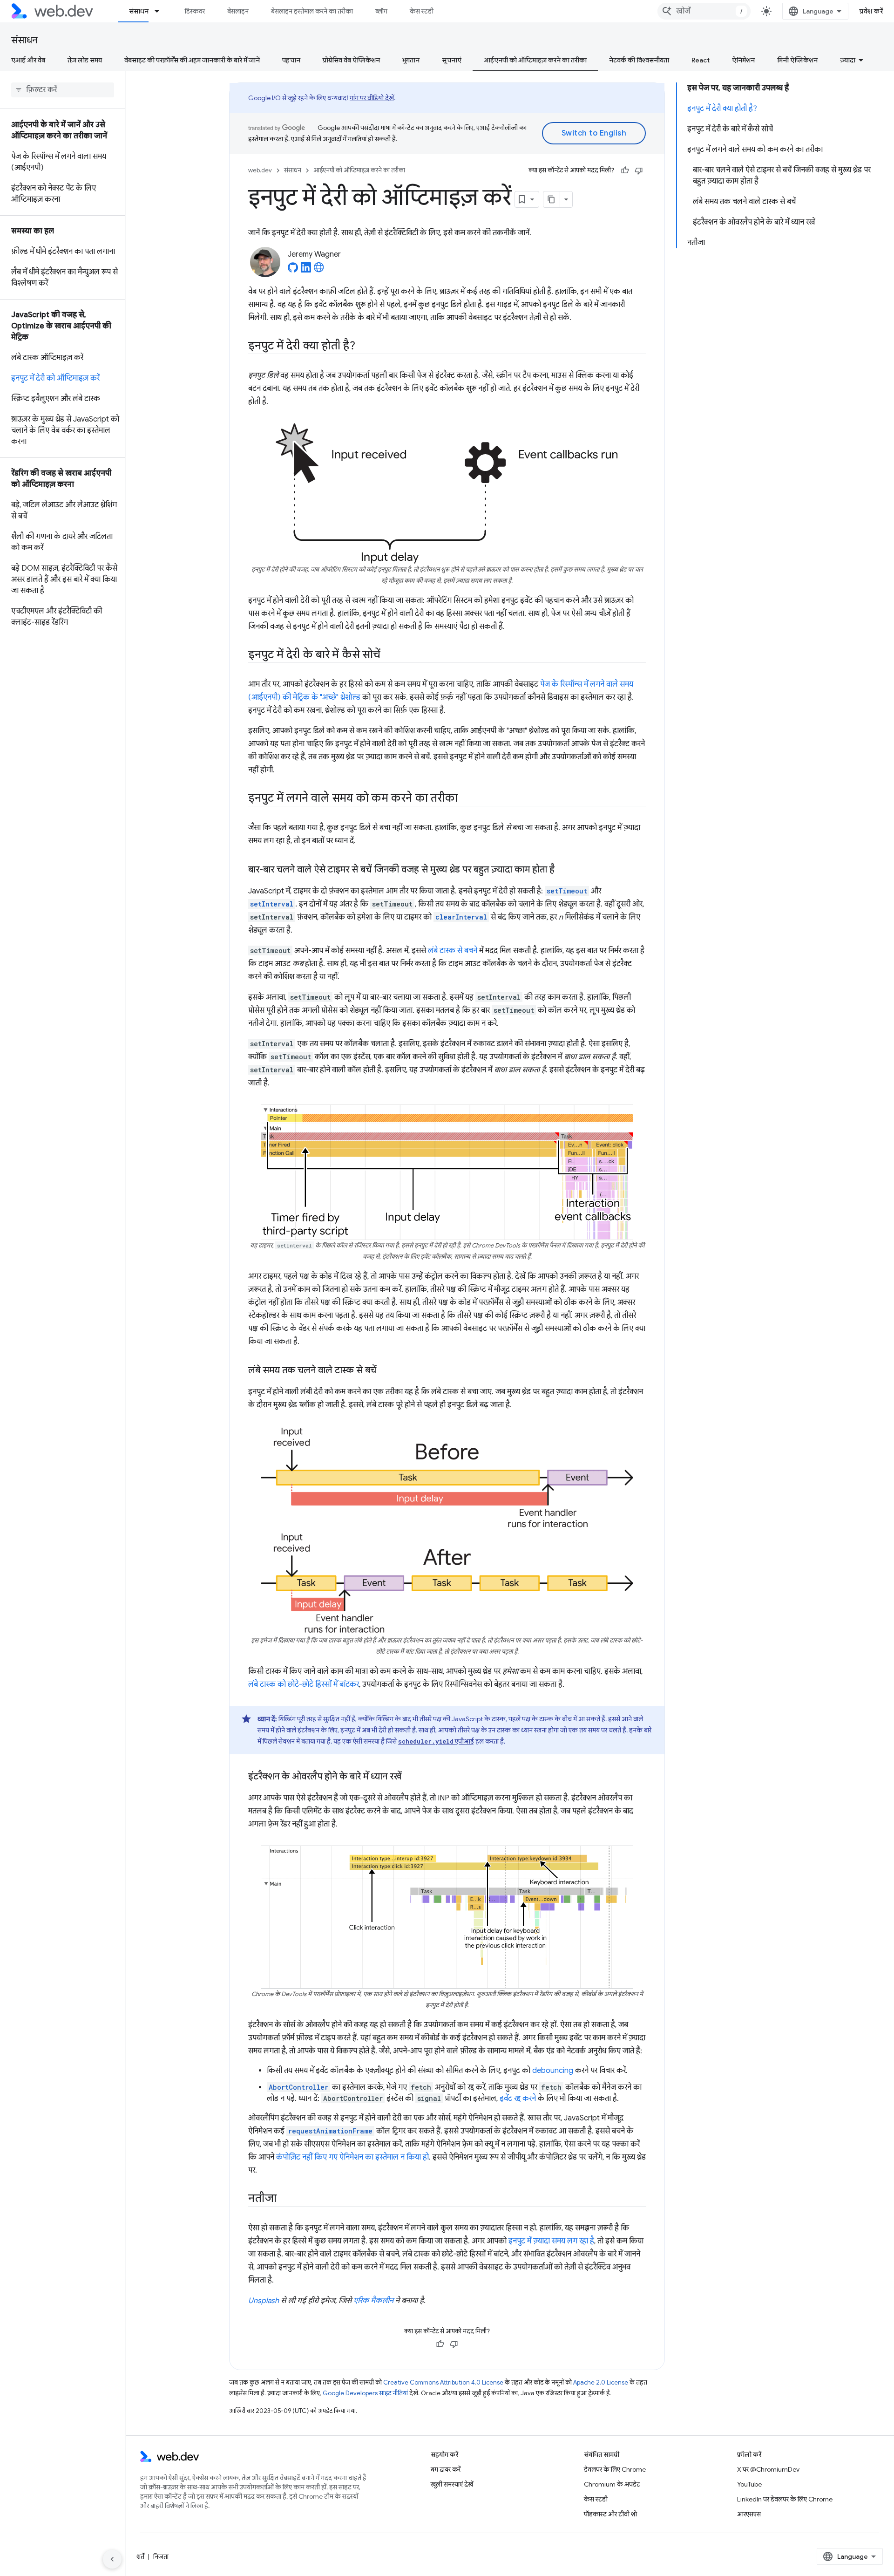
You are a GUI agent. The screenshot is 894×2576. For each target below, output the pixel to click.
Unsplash (264, 2301)
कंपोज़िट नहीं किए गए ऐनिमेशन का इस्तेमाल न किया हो (352, 2157)
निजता (161, 2556)
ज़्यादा (848, 60)
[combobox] (704, 11)
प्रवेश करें (871, 11)
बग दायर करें (446, 2469)
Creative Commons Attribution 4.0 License (443, 2382)
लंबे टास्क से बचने (453, 951)
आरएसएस (749, 2514)
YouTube (749, 2484)
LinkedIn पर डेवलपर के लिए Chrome (785, 2499)
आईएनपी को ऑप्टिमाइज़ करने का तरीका (535, 60)
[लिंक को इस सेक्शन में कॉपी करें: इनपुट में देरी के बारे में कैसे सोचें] (389, 655)
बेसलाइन (238, 11)
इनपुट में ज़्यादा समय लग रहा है (551, 2241)
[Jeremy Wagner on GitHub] (293, 270)
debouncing (553, 2071)
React (701, 60)
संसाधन (139, 11)
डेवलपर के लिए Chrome (615, 2469)
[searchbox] (63, 90)
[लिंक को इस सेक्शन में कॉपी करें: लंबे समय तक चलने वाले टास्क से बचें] (385, 1371)
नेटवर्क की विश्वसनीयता (639, 60)
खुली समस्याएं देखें (452, 2484)
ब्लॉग (381, 11)
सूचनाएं (452, 60)
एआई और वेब (28, 60)
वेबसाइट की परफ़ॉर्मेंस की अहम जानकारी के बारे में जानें (192, 60)
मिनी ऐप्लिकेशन (797, 60)
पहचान (291, 60)
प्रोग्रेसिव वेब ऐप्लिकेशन (351, 60)
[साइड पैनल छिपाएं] (112, 2559)
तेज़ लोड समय (85, 60)
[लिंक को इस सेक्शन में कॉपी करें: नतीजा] (284, 2199)
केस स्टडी (422, 11)
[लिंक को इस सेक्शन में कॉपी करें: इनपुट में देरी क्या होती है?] (364, 347)
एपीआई (436, 1741)
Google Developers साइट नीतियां (365, 2393)
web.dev (260, 170)
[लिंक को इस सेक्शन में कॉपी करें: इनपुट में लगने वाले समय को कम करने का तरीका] (466, 799)
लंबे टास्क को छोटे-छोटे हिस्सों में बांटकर (304, 1684)
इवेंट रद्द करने (518, 2099)
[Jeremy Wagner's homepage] (319, 270)
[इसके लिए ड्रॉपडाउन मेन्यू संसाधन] (161, 11)
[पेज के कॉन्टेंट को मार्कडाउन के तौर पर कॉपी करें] (552, 199)
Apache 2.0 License (601, 2382)
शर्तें (140, 2556)
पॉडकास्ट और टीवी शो (610, 2514)
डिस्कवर (195, 11)
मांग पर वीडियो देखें (372, 98)
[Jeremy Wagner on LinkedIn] (306, 270)
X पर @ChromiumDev (768, 2469)
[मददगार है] (625, 170)
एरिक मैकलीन (373, 2301)
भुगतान (411, 60)
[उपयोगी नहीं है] (639, 170)
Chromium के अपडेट (612, 2484)
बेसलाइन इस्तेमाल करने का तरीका (312, 11)
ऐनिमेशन (743, 60)
